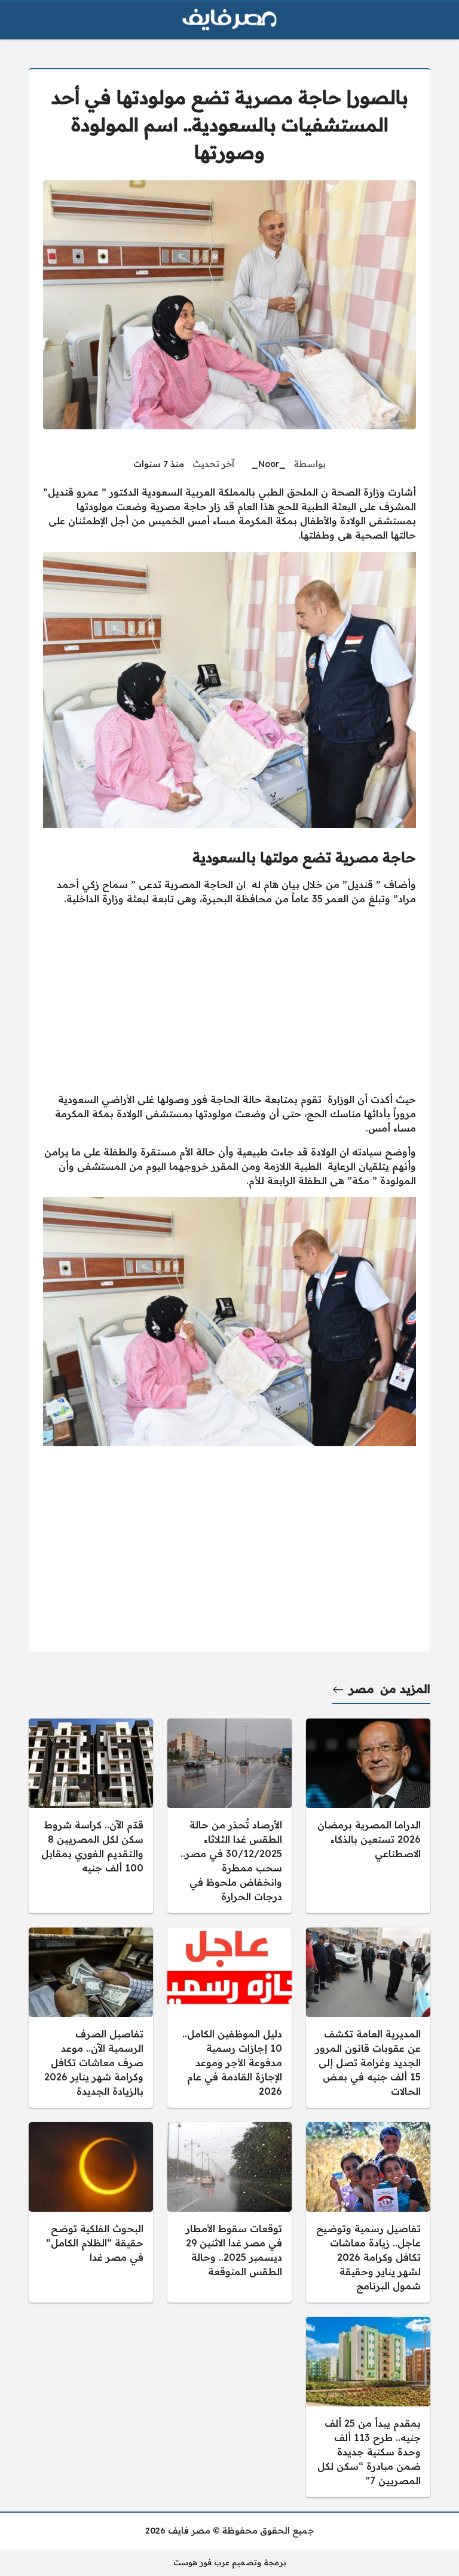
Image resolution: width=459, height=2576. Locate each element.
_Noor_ (269, 464)
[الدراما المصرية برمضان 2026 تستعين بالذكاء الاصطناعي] (368, 1816)
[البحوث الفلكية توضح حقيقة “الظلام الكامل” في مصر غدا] (91, 2212)
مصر (362, 1689)
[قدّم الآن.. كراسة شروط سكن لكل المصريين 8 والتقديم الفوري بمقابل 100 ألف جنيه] (91, 1816)
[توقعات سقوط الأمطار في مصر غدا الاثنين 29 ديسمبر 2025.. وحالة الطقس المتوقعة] (229, 2212)
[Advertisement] (229, 999)
